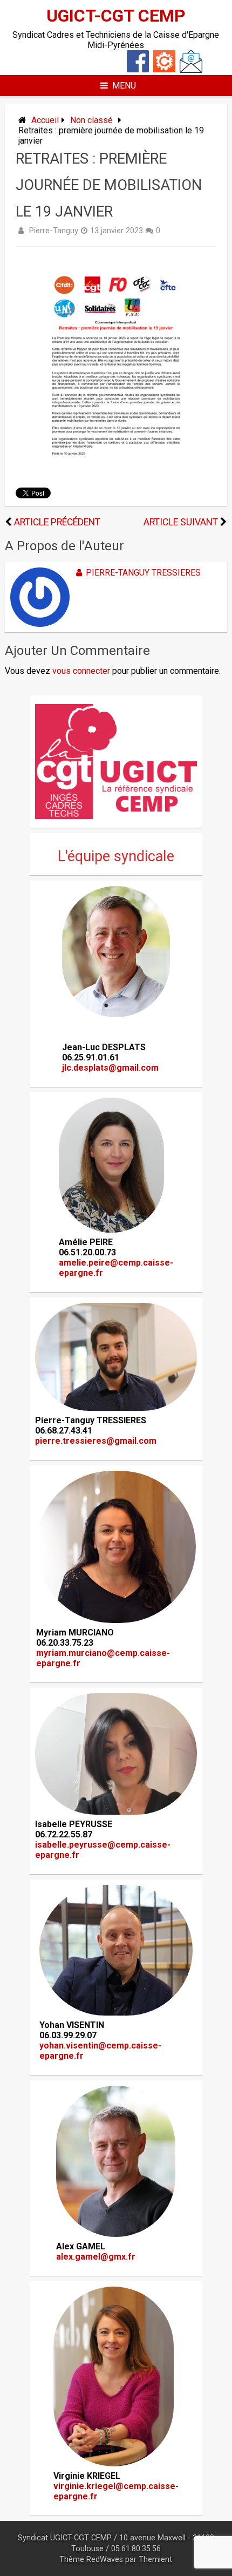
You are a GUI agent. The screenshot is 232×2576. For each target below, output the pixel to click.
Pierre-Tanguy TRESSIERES (143, 573)
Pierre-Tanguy (53, 231)
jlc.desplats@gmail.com (110, 1068)
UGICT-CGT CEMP (116, 16)
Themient (155, 2560)
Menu (124, 86)
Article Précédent (57, 522)
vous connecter (81, 671)
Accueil (45, 120)
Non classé (91, 120)
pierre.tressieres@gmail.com (96, 1441)
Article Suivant (181, 522)
